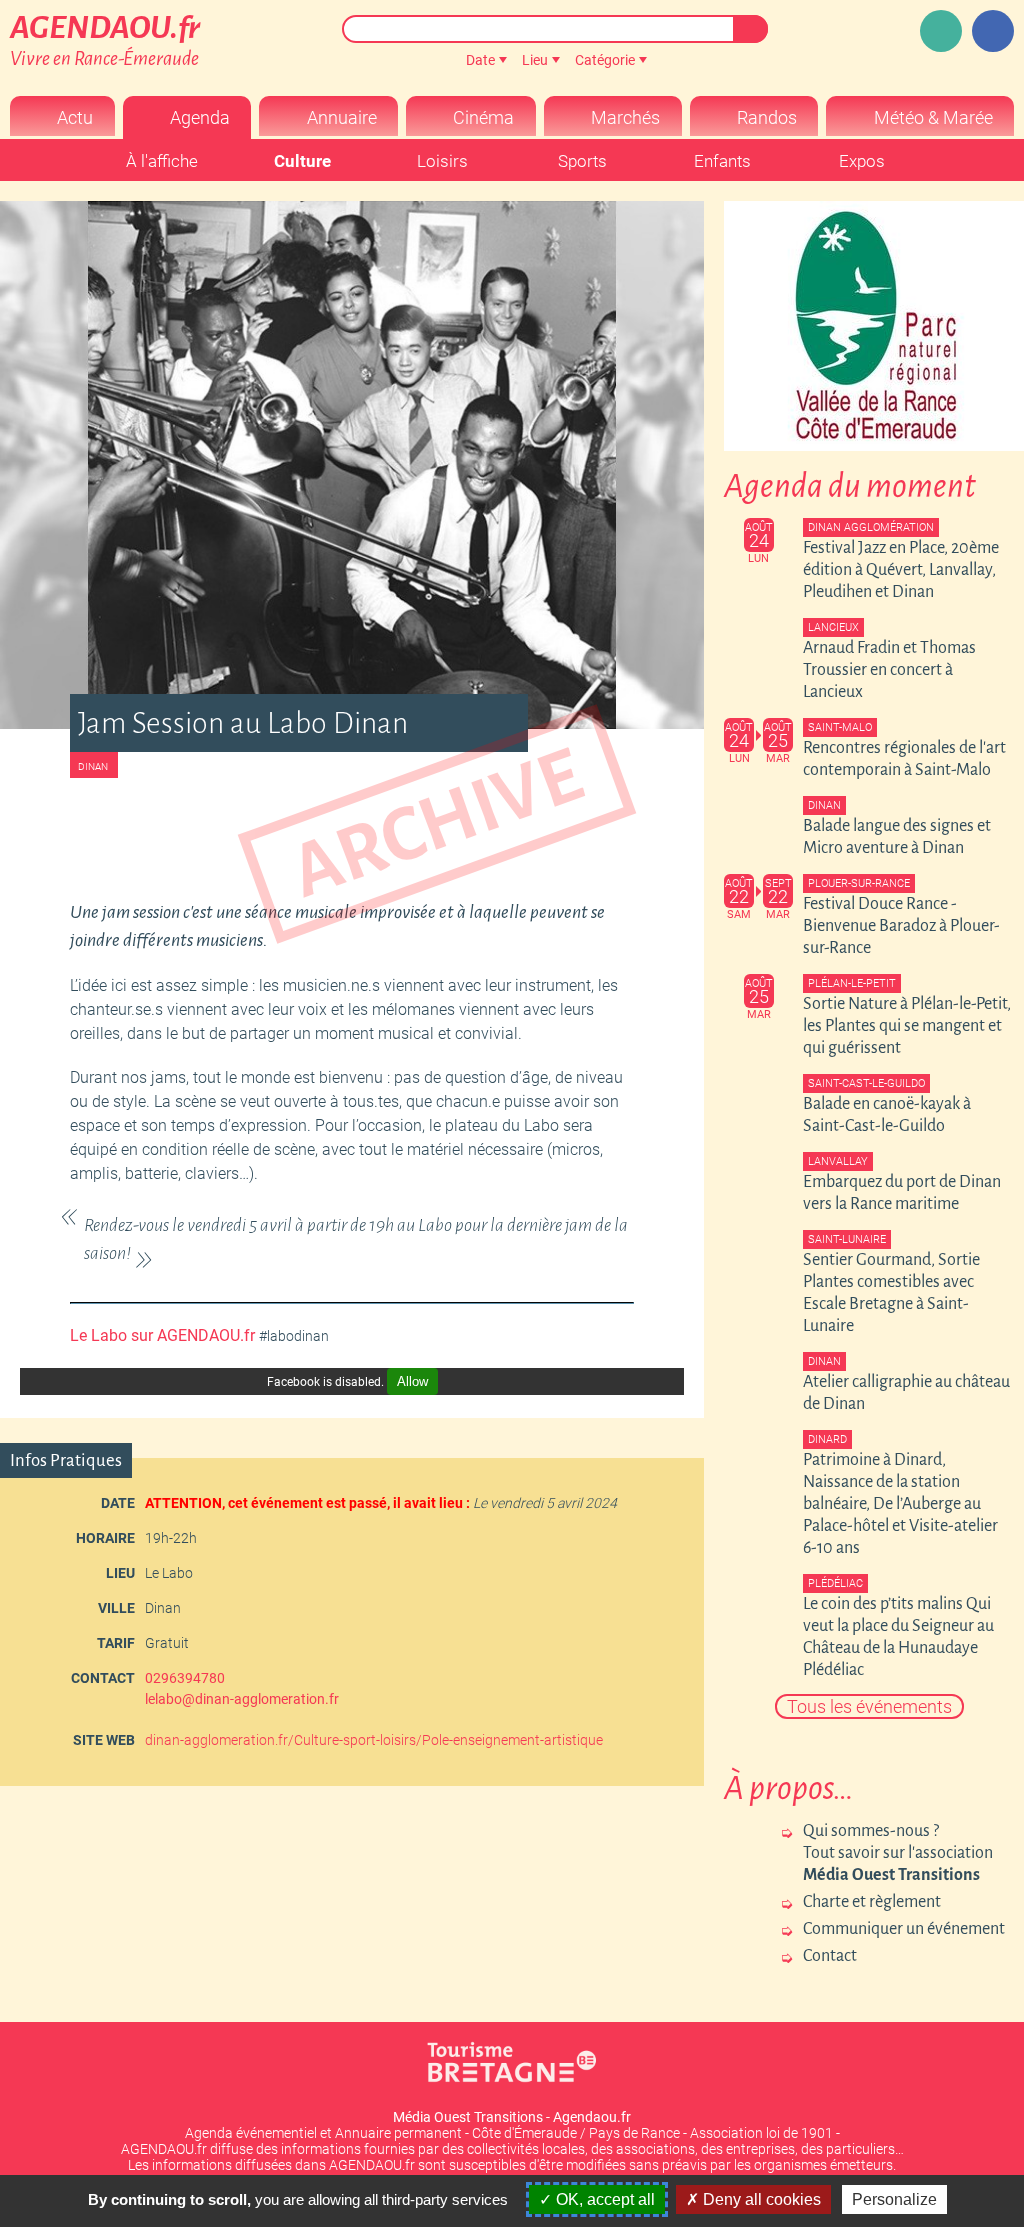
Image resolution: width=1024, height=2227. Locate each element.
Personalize (894, 2199)
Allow (412, 1381)
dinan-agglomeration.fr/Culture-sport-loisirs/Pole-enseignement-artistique (374, 1740)
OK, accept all (603, 2199)
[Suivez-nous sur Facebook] (993, 31)
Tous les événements (869, 1706)
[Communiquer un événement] (941, 31)
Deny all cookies (760, 2199)
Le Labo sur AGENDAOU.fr (162, 1335)
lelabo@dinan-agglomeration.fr (242, 1699)
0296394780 (185, 1678)
